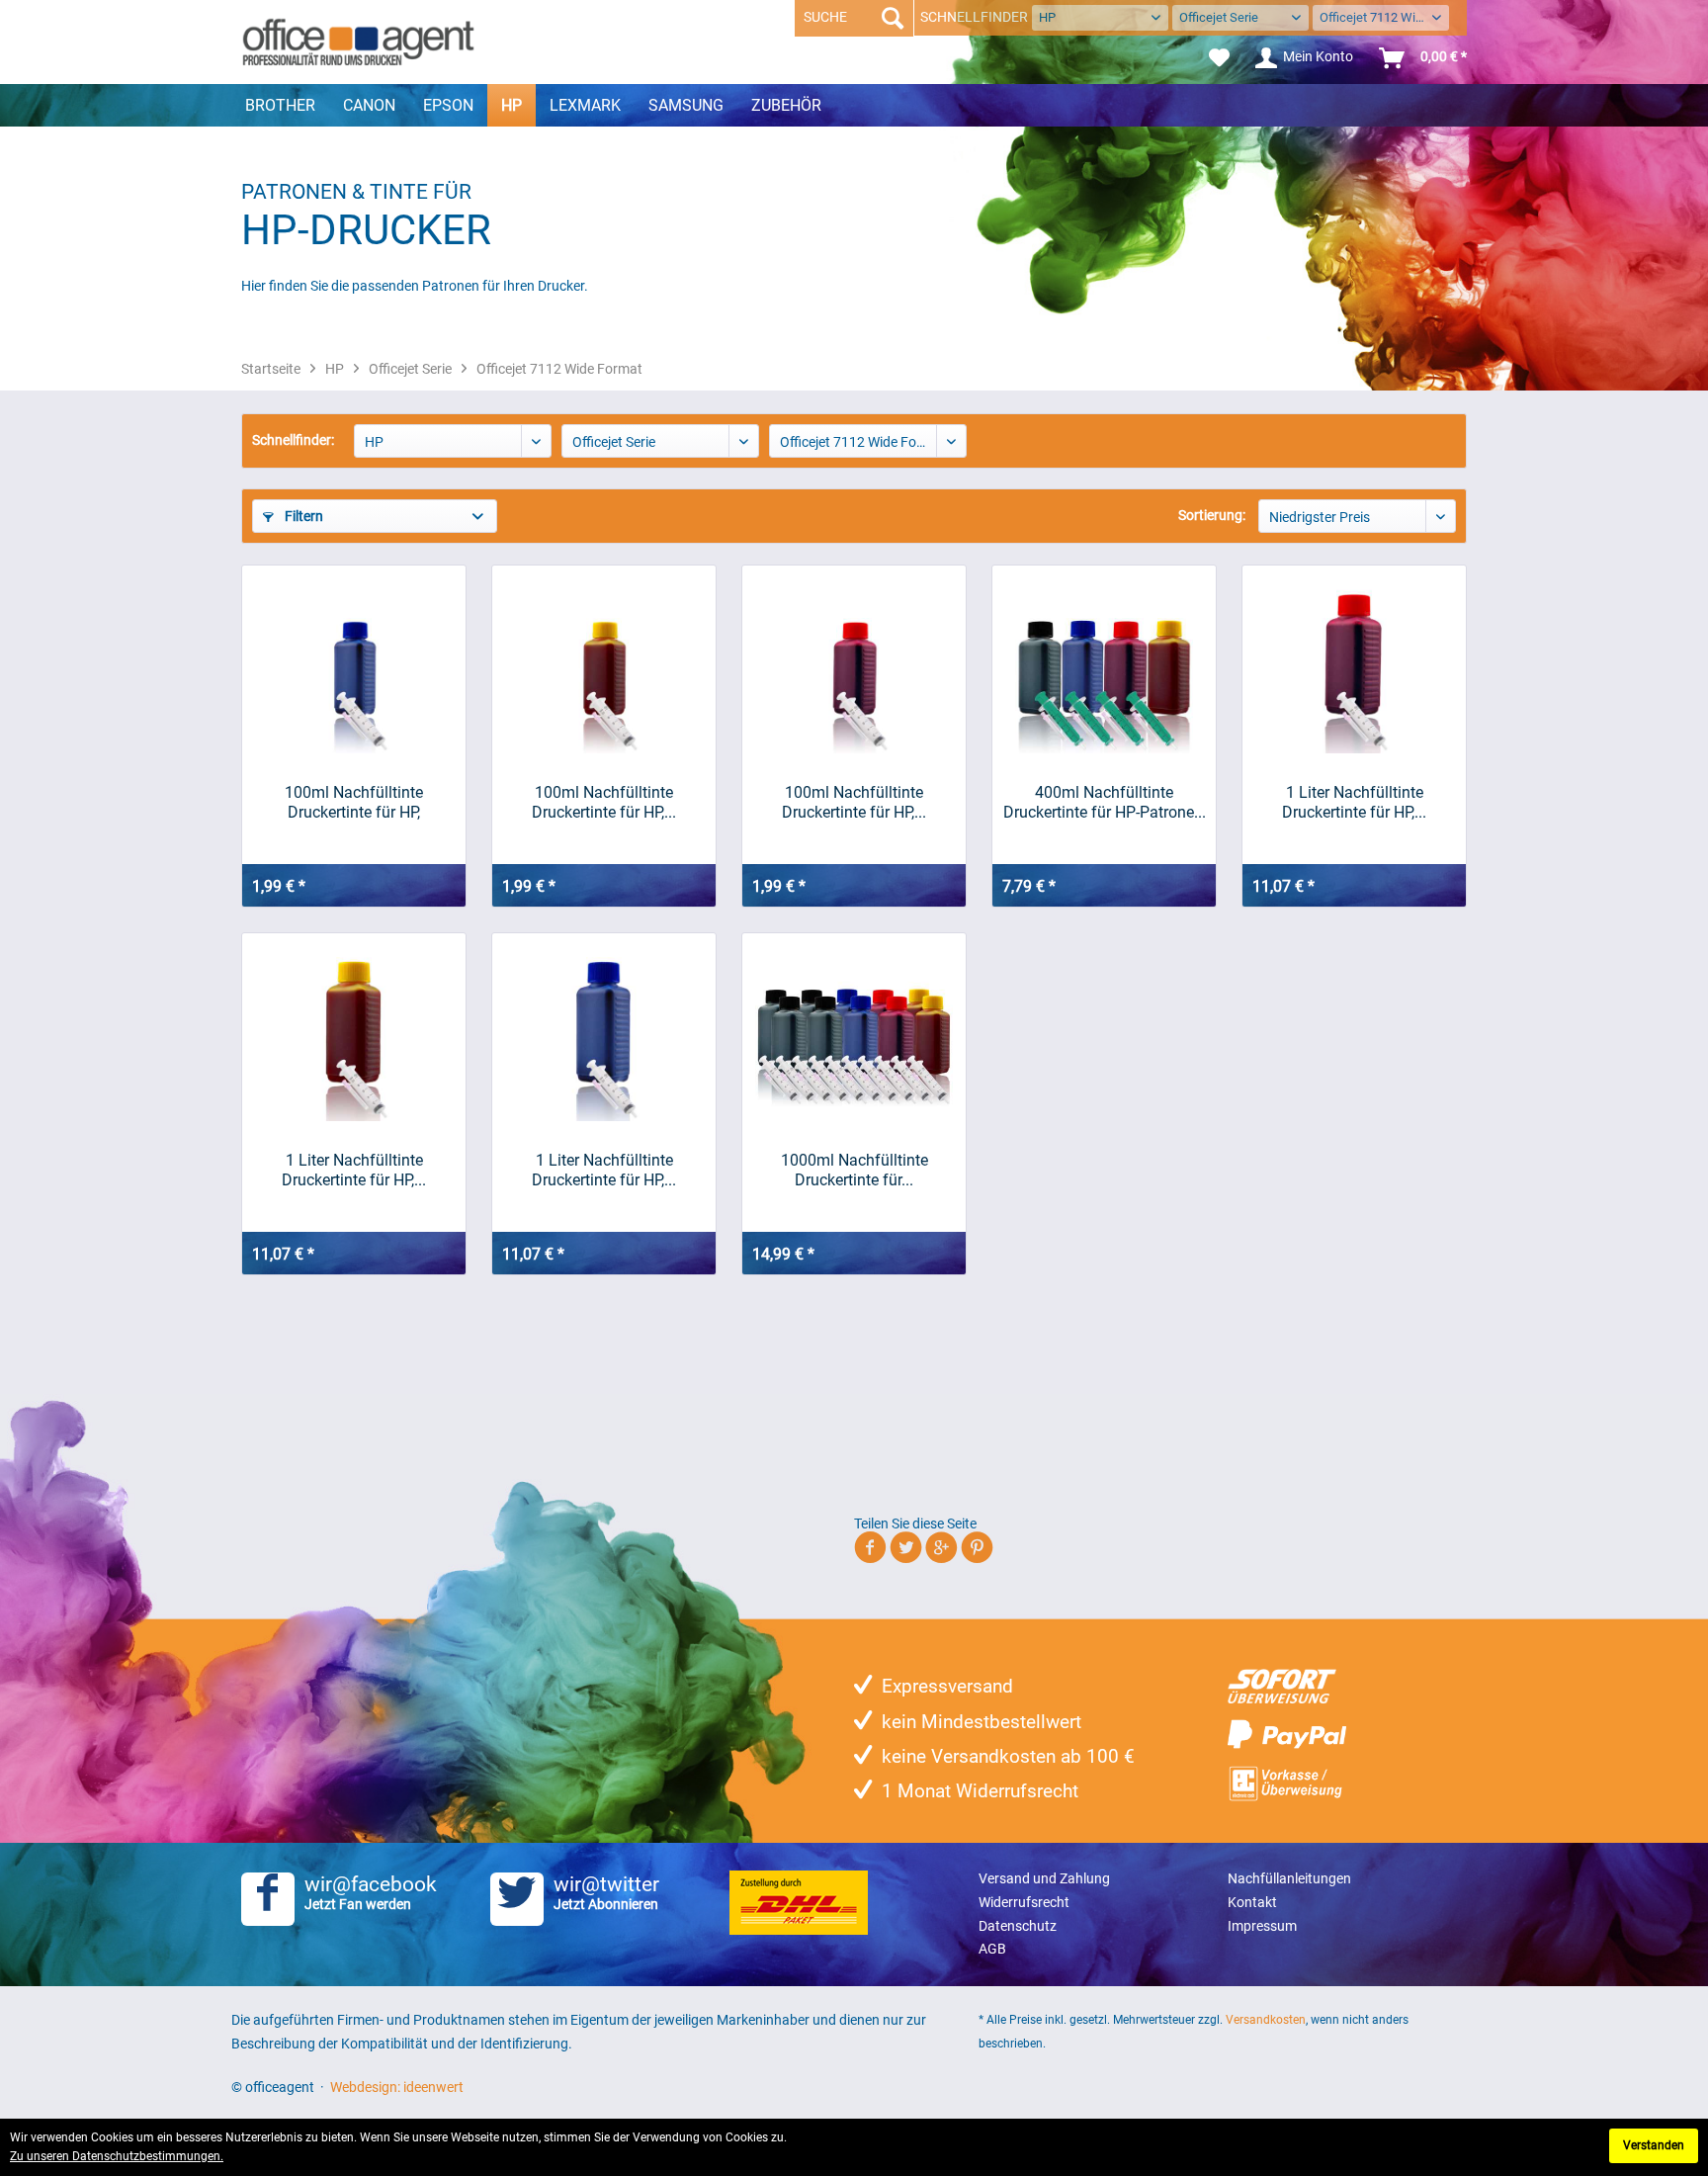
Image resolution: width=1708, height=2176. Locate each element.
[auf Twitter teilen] (906, 1551)
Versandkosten (1266, 2020)
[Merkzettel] (1219, 58)
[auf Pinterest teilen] (977, 1551)
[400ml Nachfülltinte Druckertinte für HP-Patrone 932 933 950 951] (1104, 664)
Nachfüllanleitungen (1289, 1878)
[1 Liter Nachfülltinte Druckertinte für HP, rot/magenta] (1354, 664)
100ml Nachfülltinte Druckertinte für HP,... (604, 802)
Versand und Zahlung (1044, 1878)
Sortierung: (1212, 515)
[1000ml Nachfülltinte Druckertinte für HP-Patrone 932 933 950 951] (854, 1032)
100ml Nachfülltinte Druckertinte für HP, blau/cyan (354, 803)
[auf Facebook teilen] (870, 1551)
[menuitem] (1219, 58)
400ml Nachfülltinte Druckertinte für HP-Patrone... (1105, 802)
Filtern (302, 516)
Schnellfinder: (293, 440)
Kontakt (1252, 1902)
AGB (992, 1949)
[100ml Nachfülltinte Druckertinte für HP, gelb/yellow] (604, 664)
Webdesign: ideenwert (397, 2087)
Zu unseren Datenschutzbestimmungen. (117, 2156)
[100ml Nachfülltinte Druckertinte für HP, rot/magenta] (854, 664)
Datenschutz (1018, 1926)
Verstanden (1654, 2145)
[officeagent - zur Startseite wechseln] (358, 42)
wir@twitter (606, 1892)
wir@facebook (371, 1892)
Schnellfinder (974, 17)
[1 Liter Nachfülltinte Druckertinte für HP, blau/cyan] (604, 1032)
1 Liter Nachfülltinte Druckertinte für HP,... (1354, 802)
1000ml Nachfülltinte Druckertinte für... (854, 1170)
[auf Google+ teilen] (941, 1551)
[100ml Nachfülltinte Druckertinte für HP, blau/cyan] (354, 664)
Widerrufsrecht (1024, 1902)
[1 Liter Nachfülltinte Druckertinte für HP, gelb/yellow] (354, 1032)
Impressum (1262, 1926)
